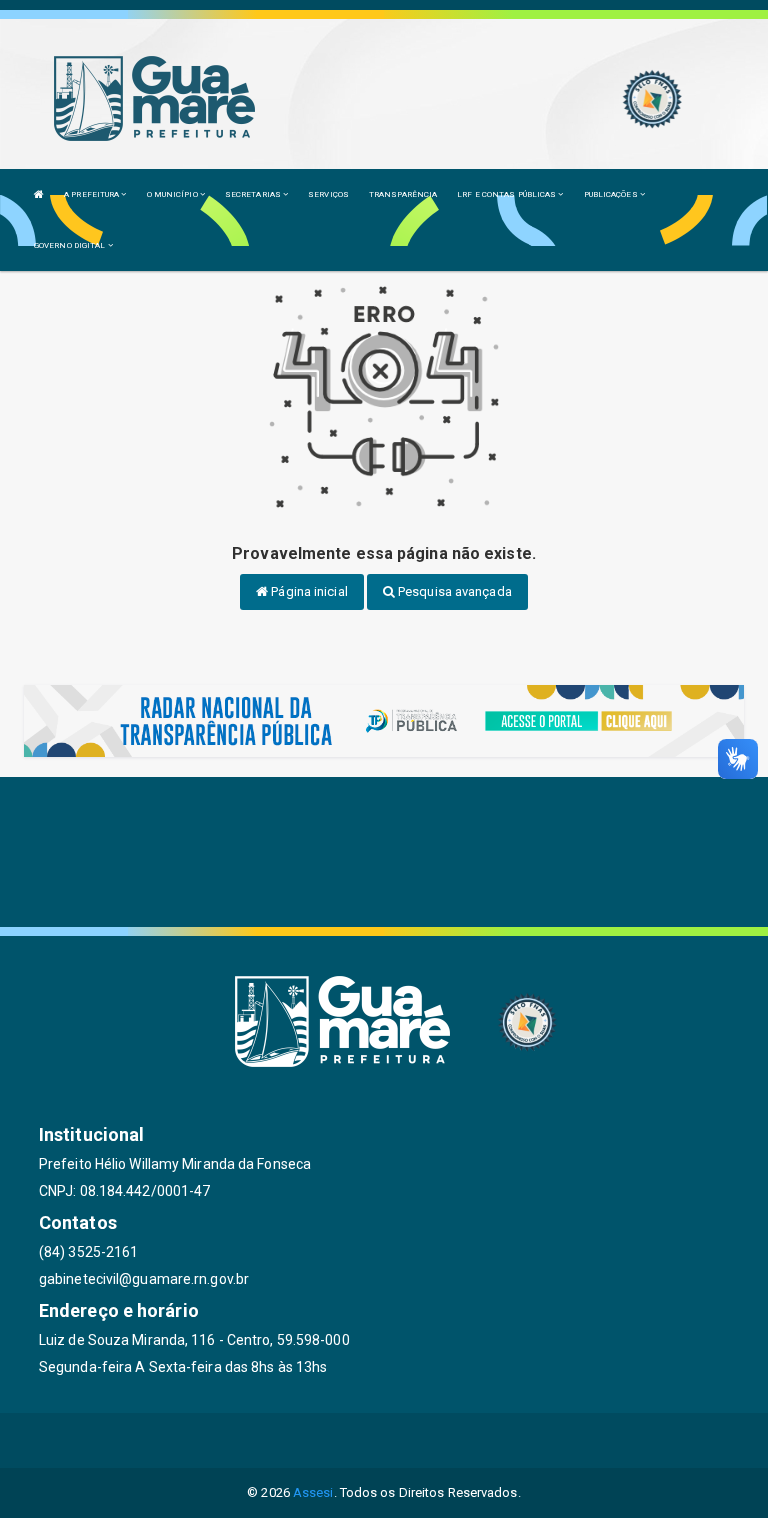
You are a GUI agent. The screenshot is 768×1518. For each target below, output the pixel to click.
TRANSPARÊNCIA (403, 194)
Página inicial (308, 591)
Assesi (313, 1492)
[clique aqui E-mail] (288, 1440)
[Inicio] (39, 194)
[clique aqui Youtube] (432, 1440)
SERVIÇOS (328, 194)
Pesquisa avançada (453, 591)
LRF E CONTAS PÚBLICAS (507, 194)
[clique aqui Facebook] (336, 1440)
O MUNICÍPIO (173, 194)
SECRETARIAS (254, 194)
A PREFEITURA (92, 194)
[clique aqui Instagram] (480, 1440)
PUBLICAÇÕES (612, 194)
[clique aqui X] (384, 1440)
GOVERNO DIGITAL (71, 245)
